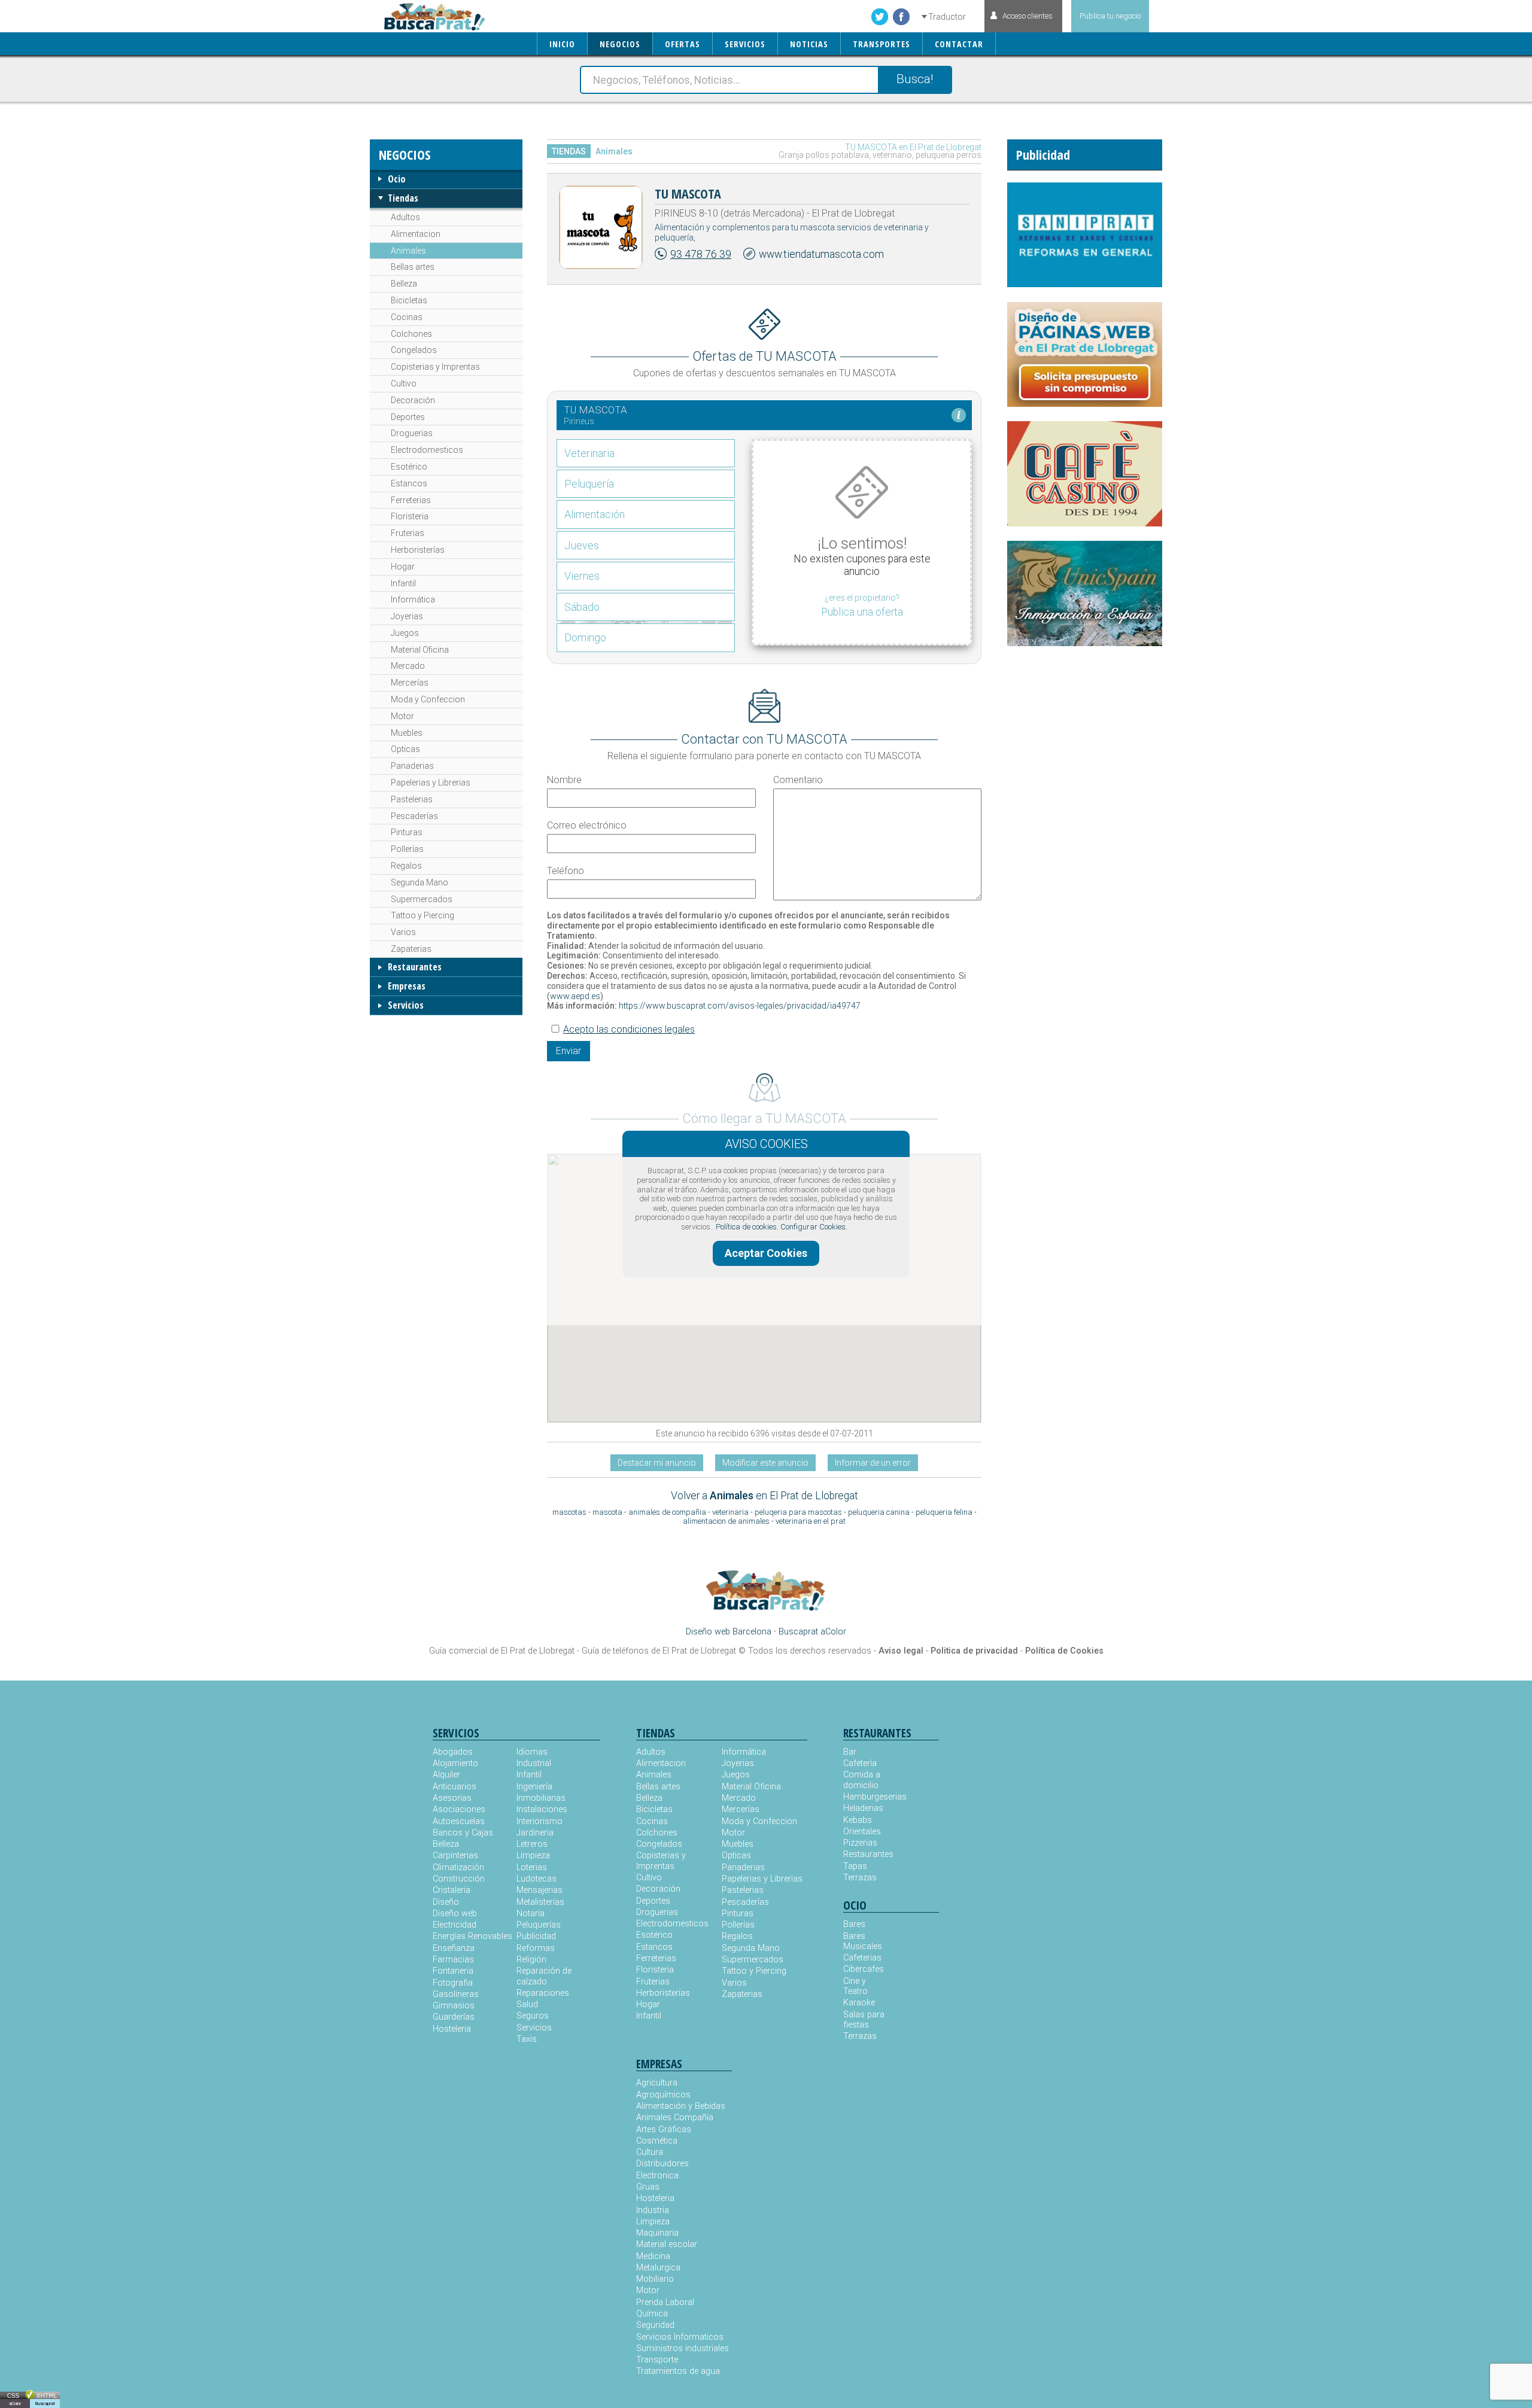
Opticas (405, 749)
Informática (413, 599)
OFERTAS (683, 44)
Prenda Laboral (665, 2302)
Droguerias (412, 433)
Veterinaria (589, 453)
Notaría (531, 1914)
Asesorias (452, 1798)
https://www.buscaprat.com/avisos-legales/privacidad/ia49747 (739, 1006)
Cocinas (407, 317)
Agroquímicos (663, 2095)
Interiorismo (539, 1821)
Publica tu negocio (1110, 16)
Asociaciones (459, 1809)
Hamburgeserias (867, 1797)
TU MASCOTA (688, 193)
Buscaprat (45, 2404)
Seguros (533, 2016)
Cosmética (657, 2141)
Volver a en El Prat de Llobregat (765, 1496)
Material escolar (667, 2244)
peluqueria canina (879, 1512)
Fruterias (408, 533)
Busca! (915, 79)
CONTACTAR (959, 44)
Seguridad (655, 2325)
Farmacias (453, 1960)
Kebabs (858, 1820)
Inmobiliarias (541, 1798)
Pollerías (407, 849)
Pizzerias (860, 1843)
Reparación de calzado (544, 1976)
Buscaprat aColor (812, 1632)
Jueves (582, 545)
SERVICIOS (745, 44)
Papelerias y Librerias (431, 783)
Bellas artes (413, 267)
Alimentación (595, 514)
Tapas (855, 1866)
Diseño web (455, 1914)
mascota (607, 1512)
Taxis (527, 2039)
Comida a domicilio (862, 1780)
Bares (854, 1924)
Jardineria (535, 1833)
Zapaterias (411, 949)
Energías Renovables (472, 1936)
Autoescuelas (459, 1821)
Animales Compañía (675, 2118)
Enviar (569, 1051)
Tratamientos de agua (678, 2371)
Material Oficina (420, 650)
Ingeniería (534, 1787)
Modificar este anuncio (765, 1463)
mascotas (569, 1512)
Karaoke (859, 2003)
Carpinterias (455, 1856)
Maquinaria (657, 2233)
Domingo (585, 637)
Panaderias (412, 766)
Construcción (459, 1879)
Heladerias (863, 1808)
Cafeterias (862, 1958)
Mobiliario (655, 2279)
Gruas (648, 2187)
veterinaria (730, 1512)
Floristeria (410, 516)
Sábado (582, 607)
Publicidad (536, 1936)
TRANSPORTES (881, 44)
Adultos (405, 217)
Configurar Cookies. (814, 1227)
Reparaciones (543, 1993)
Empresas (407, 986)
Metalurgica (658, 2268)
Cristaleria (452, 1890)
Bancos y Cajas (463, 1833)
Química (652, 2314)
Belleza (404, 284)
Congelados (414, 350)
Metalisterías (540, 1902)
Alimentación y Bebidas (681, 2106)
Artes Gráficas (664, 2130)
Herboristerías (418, 550)
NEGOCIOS (620, 44)
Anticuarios (455, 1787)
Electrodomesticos (427, 450)
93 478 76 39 (701, 254)
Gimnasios (454, 2006)
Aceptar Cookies (766, 1253)
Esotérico (409, 467)
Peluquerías (539, 1925)
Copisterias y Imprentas (435, 367)
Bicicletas (409, 300)
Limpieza (533, 1856)
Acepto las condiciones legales (629, 1029)
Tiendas (403, 198)
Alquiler (446, 1775)
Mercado (408, 666)
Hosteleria (452, 2029)
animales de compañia (667, 1512)
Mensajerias (539, 1890)
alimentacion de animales (726, 1521)
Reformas (536, 1948)
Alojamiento (455, 1763)
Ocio (397, 179)
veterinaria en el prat (811, 1521)
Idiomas (532, 1752)
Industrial (534, 1763)
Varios (403, 932)
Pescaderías (414, 816)
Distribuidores (662, 2164)
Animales (408, 251)
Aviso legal (901, 1651)
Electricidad (455, 1925)
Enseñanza (454, 1948)
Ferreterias (411, 500)
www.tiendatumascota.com (821, 254)
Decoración (413, 400)
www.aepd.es (575, 996)
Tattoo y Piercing (422, 915)
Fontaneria (453, 1971)
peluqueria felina (944, 1512)
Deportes (408, 417)
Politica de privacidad (974, 1651)
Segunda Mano (420, 882)
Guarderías (454, 2017)
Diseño (446, 1902)
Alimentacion (416, 234)
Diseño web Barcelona (729, 1632)
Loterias (532, 1867)
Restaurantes (415, 967)
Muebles (407, 733)
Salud (527, 2004)
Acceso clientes (1028, 16)
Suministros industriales (683, 2348)
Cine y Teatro (855, 1986)
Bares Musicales (863, 1941)
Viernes (582, 576)
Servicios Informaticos (680, 2337)
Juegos (405, 633)
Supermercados (422, 899)
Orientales (862, 1832)
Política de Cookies (1064, 1651)
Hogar (403, 567)
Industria (653, 2210)
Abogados (453, 1752)
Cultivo (404, 383)
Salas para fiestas (864, 2020)
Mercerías (410, 683)
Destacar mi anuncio (657, 1463)
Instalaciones (542, 1809)
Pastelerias (412, 799)
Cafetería (860, 1763)
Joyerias (407, 616)
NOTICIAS (809, 44)
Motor (402, 716)
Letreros (532, 1844)
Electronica (657, 2176)
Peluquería (589, 484)
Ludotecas (536, 1879)
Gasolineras (456, 1994)
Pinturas (407, 832)
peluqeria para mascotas (798, 1512)
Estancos (409, 483)
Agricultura (657, 2083)
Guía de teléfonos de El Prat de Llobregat (659, 1651)
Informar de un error (873, 1463)
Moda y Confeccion (428, 699)
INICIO (562, 44)
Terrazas (860, 1878)
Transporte (657, 2360)
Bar (850, 1752)
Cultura (650, 2152)
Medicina (653, 2256)
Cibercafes (864, 1969)
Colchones (411, 334)
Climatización (458, 1867)
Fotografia (453, 1983)
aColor (15, 2404)
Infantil (403, 583)
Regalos (406, 866)
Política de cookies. (747, 1227)
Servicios (406, 1005)
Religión (531, 1960)
